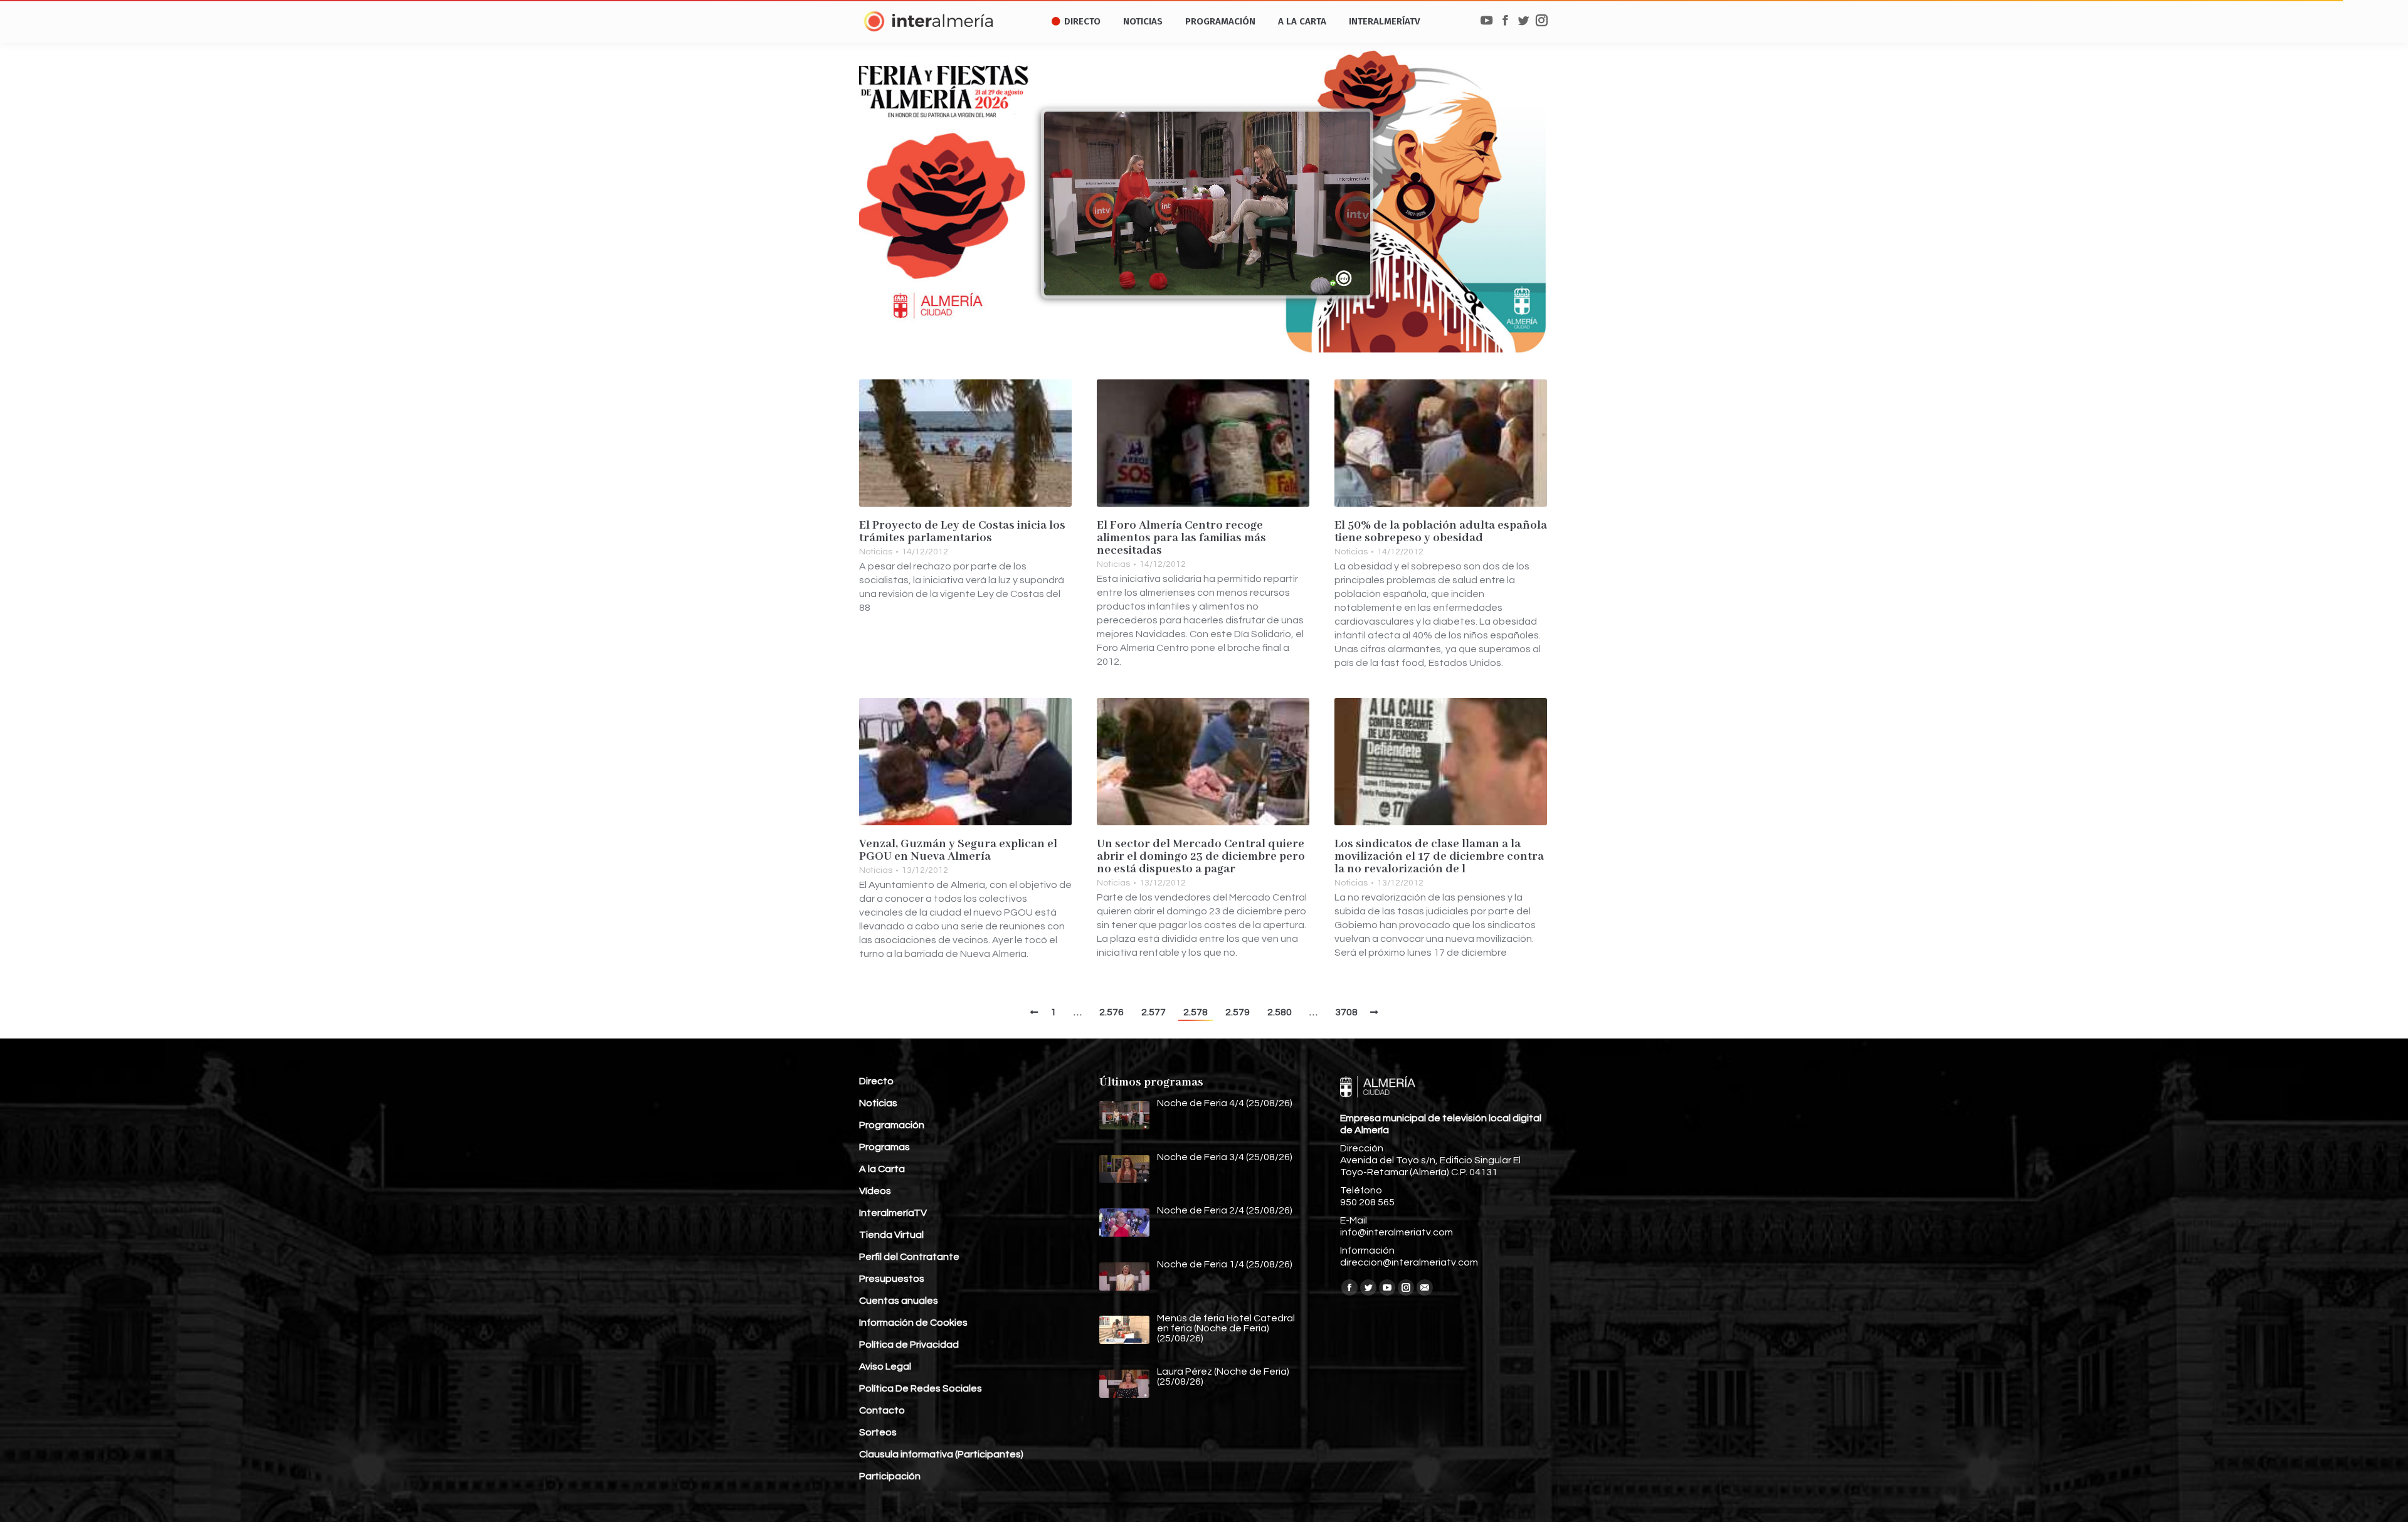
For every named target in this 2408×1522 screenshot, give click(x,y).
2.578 (1196, 1012)
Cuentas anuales (899, 1301)
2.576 (1112, 1012)
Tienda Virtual (891, 1235)
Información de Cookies (913, 1323)
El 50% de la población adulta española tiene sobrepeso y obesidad (1441, 532)
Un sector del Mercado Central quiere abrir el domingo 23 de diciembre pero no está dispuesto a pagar (1201, 857)
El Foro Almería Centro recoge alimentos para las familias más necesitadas (1181, 538)
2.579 (1238, 1012)
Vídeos (875, 1191)
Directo (876, 1081)
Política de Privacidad (909, 1345)
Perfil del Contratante (909, 1257)
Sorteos (878, 1432)
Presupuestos (892, 1279)
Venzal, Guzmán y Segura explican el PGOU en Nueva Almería (958, 850)
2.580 (1280, 1012)
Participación (890, 1476)
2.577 (1154, 1012)
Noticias (876, 552)
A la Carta (882, 1169)
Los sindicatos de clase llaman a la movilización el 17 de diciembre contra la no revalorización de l (1439, 857)
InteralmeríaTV (893, 1213)
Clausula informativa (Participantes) (941, 1454)
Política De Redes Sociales (921, 1388)
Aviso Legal (885, 1366)
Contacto (882, 1410)
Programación (892, 1125)
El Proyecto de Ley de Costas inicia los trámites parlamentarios (962, 532)
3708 (1346, 1012)
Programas (885, 1147)
